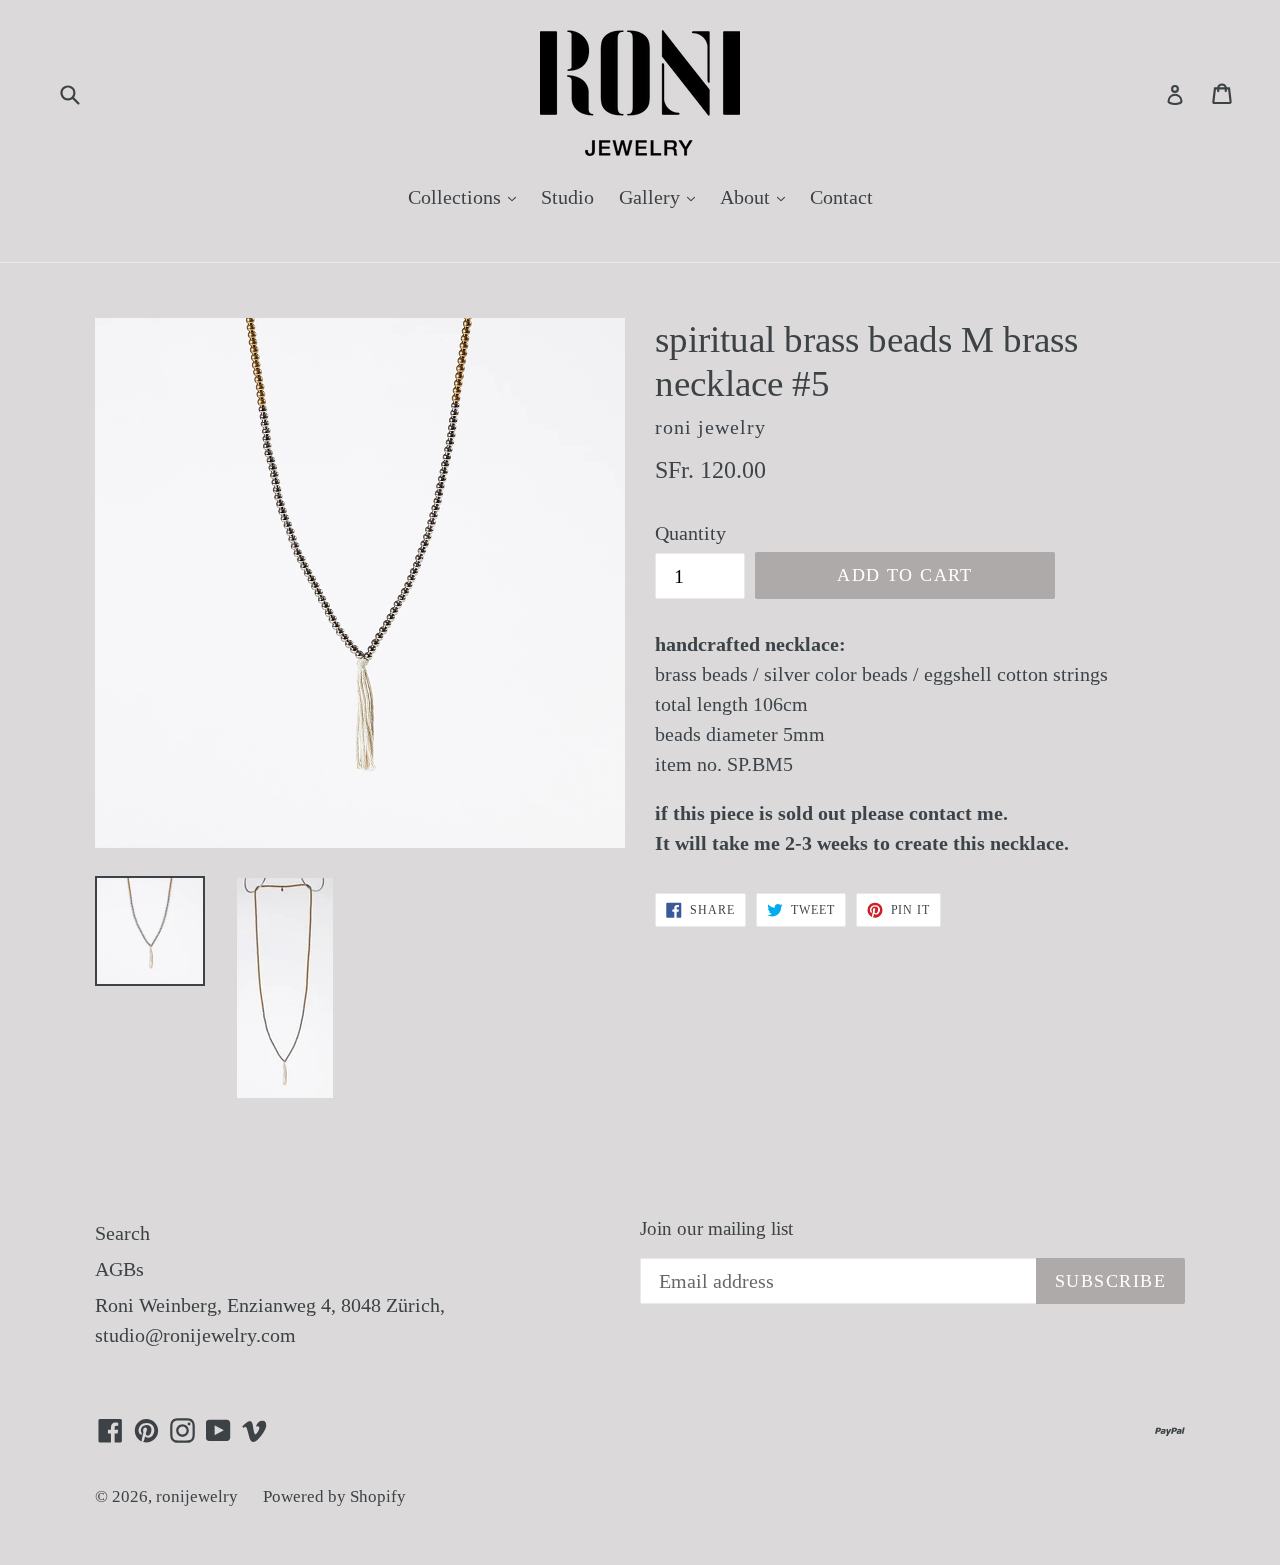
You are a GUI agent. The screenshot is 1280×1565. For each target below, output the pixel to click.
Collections (467, 196)
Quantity (690, 533)
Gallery (662, 196)
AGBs (119, 1269)
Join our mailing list (716, 1228)
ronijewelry (197, 1496)
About (757, 196)
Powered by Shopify (334, 1496)
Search (122, 1233)
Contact (841, 197)
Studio (567, 197)
